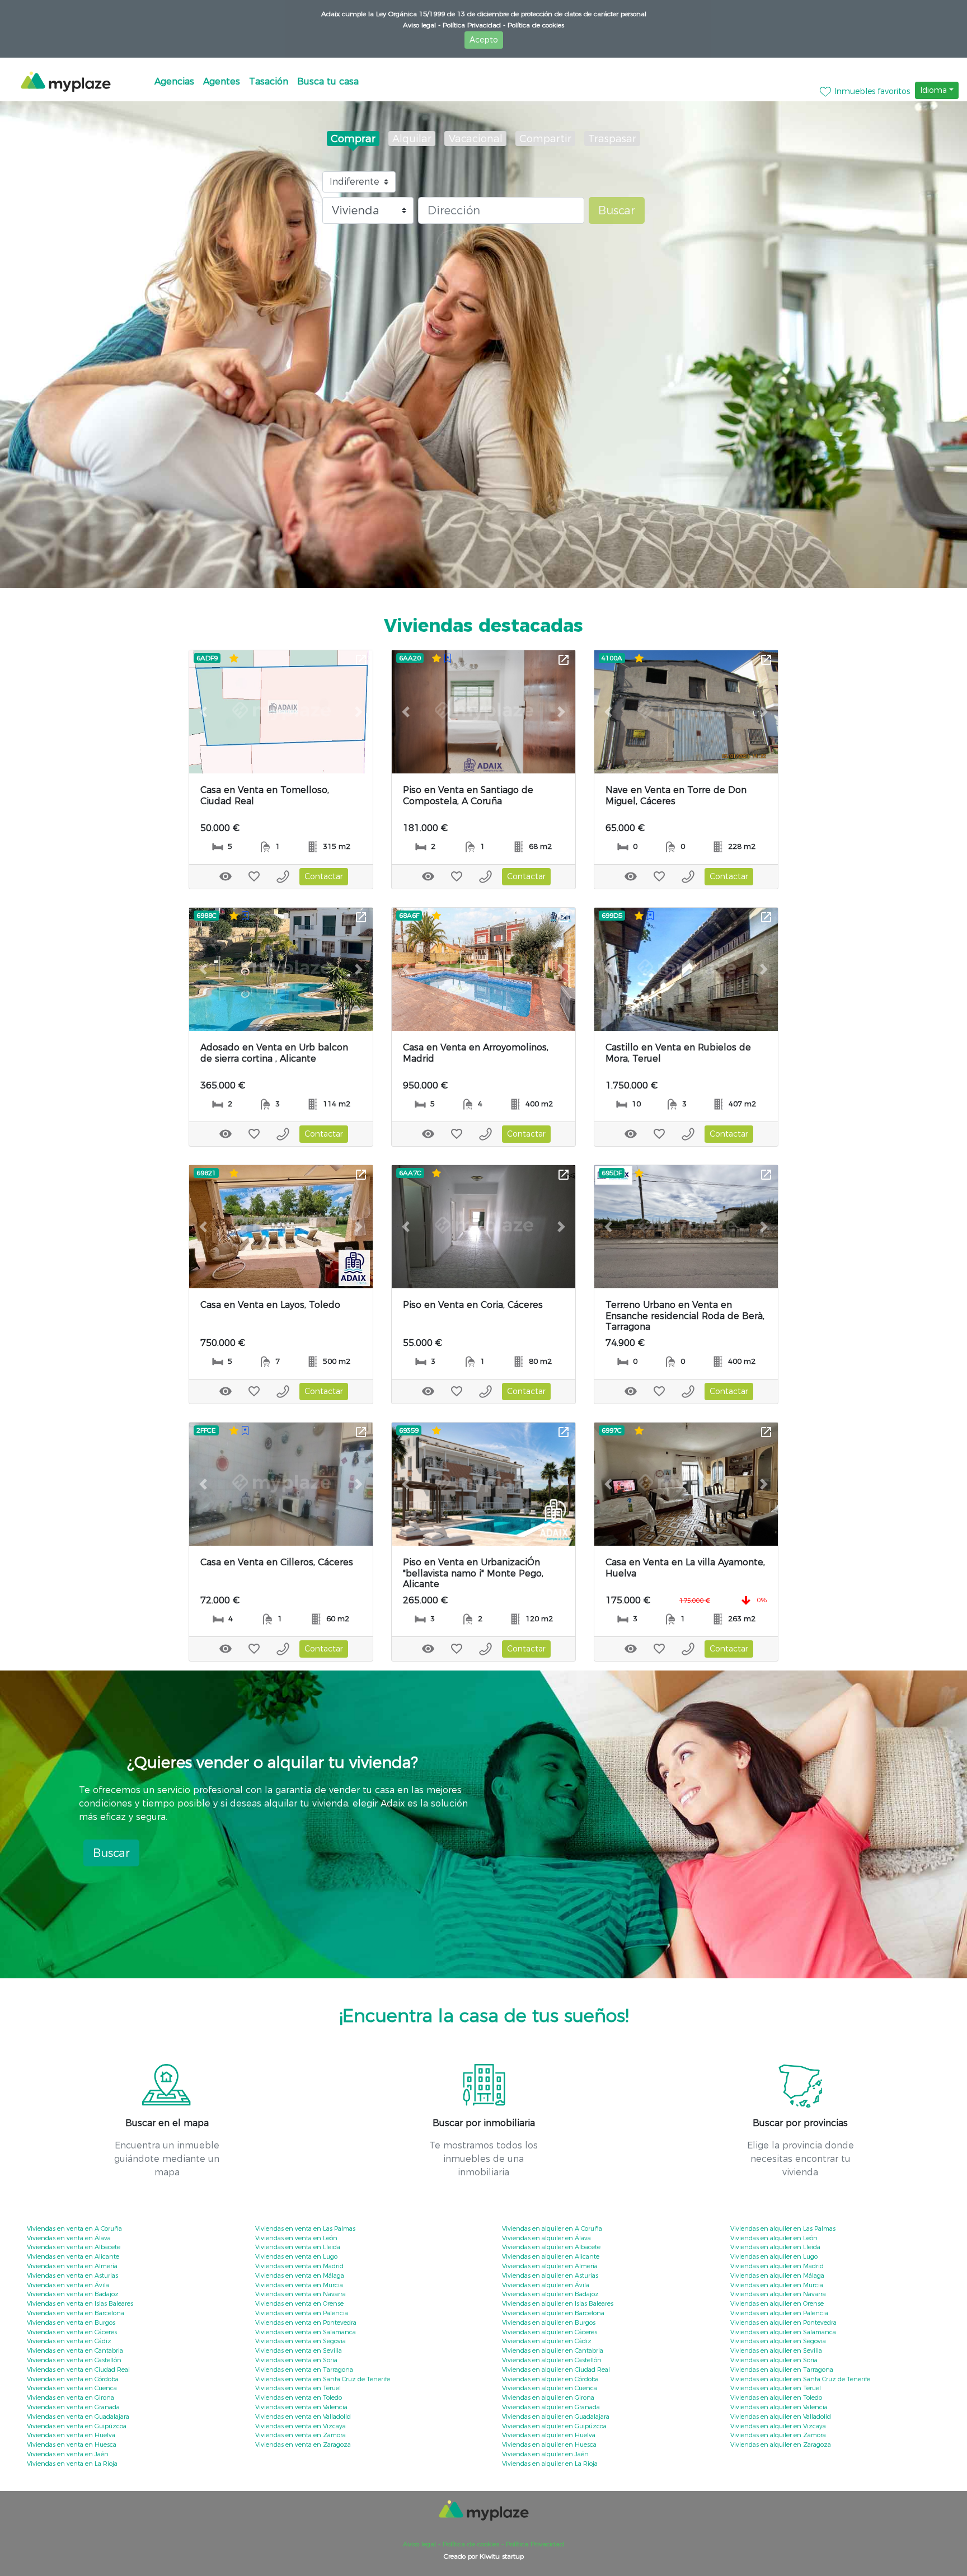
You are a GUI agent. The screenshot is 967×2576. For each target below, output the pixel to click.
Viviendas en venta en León (296, 2238)
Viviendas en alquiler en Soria (774, 2360)
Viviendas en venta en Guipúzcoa (77, 2426)
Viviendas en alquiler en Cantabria (553, 2350)
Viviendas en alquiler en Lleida (775, 2247)
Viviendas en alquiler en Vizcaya (778, 2426)
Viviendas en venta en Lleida (298, 2247)
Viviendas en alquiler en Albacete (551, 2247)
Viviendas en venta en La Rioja (72, 2464)
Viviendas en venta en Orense (299, 2303)
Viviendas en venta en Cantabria (75, 2350)
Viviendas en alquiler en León (774, 2238)
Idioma (933, 90)
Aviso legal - (422, 25)
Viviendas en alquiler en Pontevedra (783, 2322)
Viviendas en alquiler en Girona (548, 2397)
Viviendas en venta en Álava (69, 2238)
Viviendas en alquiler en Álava (546, 2238)
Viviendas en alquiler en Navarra (778, 2294)
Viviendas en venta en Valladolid (303, 2417)
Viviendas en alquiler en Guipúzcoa (554, 2426)
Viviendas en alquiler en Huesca (549, 2444)
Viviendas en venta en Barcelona (76, 2313)
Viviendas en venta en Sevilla (299, 2350)
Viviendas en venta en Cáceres (72, 2332)
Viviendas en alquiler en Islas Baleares (558, 2303)
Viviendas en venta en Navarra (301, 2294)
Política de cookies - (472, 2544)
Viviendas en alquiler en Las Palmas (783, 2228)
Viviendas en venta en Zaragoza (303, 2444)
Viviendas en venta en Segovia (301, 2341)
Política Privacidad (534, 2544)
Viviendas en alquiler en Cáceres (550, 2332)
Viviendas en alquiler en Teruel (776, 2388)
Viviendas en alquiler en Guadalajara (556, 2417)
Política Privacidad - (473, 25)
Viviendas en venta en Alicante (73, 2256)
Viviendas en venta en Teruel (298, 2388)
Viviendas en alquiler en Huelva (549, 2435)
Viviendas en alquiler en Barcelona (553, 2313)
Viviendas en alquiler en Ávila (546, 2285)
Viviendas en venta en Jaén (68, 2454)
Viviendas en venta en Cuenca (72, 2388)
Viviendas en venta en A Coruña (74, 2228)
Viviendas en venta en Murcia (299, 2285)
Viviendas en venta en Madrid (299, 2266)
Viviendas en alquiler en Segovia (778, 2341)
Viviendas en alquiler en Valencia (779, 2407)
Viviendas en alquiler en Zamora (778, 2435)
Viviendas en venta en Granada (73, 2407)
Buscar (617, 210)
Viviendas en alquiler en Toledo (776, 2397)
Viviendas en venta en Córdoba (73, 2379)
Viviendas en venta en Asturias (72, 2275)
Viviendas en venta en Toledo (299, 2397)
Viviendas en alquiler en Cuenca (550, 2388)
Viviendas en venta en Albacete (74, 2247)
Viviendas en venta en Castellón (74, 2360)
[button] (203, 712)
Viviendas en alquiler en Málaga (777, 2275)
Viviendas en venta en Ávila (68, 2285)
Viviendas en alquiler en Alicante (551, 2256)
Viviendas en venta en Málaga (300, 2275)
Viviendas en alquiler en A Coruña (552, 2228)
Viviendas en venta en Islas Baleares (80, 2303)
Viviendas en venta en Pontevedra (306, 2322)
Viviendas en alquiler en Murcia (777, 2285)
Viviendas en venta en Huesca (72, 2444)
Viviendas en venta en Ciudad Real (78, 2369)
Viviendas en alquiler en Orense (777, 2303)
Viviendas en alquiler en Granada (551, 2407)
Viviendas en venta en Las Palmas (305, 2228)
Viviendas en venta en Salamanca (306, 2332)
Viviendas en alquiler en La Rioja (550, 2464)
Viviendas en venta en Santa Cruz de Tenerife (323, 2379)
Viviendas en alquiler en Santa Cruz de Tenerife (800, 2379)
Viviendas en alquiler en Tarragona (782, 2369)
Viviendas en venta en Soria (296, 2360)
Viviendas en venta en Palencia (302, 2313)
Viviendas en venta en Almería (72, 2266)
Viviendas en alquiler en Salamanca (783, 2332)
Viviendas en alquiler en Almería (550, 2266)
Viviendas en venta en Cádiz (69, 2341)
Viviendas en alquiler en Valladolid (781, 2417)
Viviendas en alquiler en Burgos (549, 2322)
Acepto (484, 40)
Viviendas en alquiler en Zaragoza (781, 2444)
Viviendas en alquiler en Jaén (545, 2454)
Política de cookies (535, 25)
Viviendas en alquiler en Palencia (779, 2313)
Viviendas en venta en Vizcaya (301, 2426)
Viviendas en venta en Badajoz (73, 2294)
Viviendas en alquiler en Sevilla (776, 2350)
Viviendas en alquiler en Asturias (550, 2275)
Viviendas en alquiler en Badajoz (550, 2294)
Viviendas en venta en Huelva (71, 2435)
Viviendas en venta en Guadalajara (78, 2417)
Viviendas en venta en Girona (71, 2397)
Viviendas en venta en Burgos (71, 2322)
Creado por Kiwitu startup (484, 2556)
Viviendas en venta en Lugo (296, 2256)
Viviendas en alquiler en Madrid (777, 2266)
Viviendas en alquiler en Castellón (552, 2360)
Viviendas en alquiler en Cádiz (547, 2341)
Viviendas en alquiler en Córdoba (550, 2379)
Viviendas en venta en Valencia (301, 2407)
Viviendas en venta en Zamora (301, 2435)
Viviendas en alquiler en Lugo (774, 2256)
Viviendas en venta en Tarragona (304, 2369)
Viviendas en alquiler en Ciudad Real (556, 2369)
